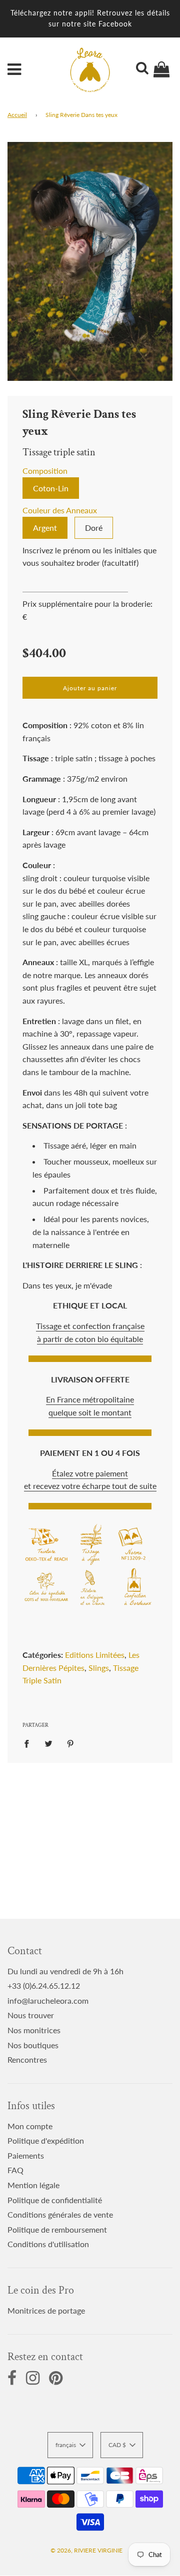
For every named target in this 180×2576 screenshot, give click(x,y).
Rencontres (27, 2059)
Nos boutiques (33, 2045)
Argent (45, 528)
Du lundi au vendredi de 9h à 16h (65, 1971)
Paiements (26, 2155)
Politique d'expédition (46, 2140)
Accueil (17, 115)
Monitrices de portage (46, 2310)
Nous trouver (31, 2015)
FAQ (15, 2170)
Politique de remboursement (57, 2229)
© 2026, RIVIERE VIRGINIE (86, 2550)
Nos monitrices (34, 2030)
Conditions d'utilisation (48, 2244)
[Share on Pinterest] (70, 1743)
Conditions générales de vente (60, 2214)
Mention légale (33, 2185)
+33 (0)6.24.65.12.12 (44, 1985)
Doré (94, 528)
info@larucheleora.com (48, 2000)
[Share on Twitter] (48, 1743)
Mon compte (30, 2126)
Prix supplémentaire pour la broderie (86, 604)
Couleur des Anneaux (60, 510)
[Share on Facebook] (29, 1743)
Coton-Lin (51, 488)
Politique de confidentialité (55, 2200)
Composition (45, 471)
